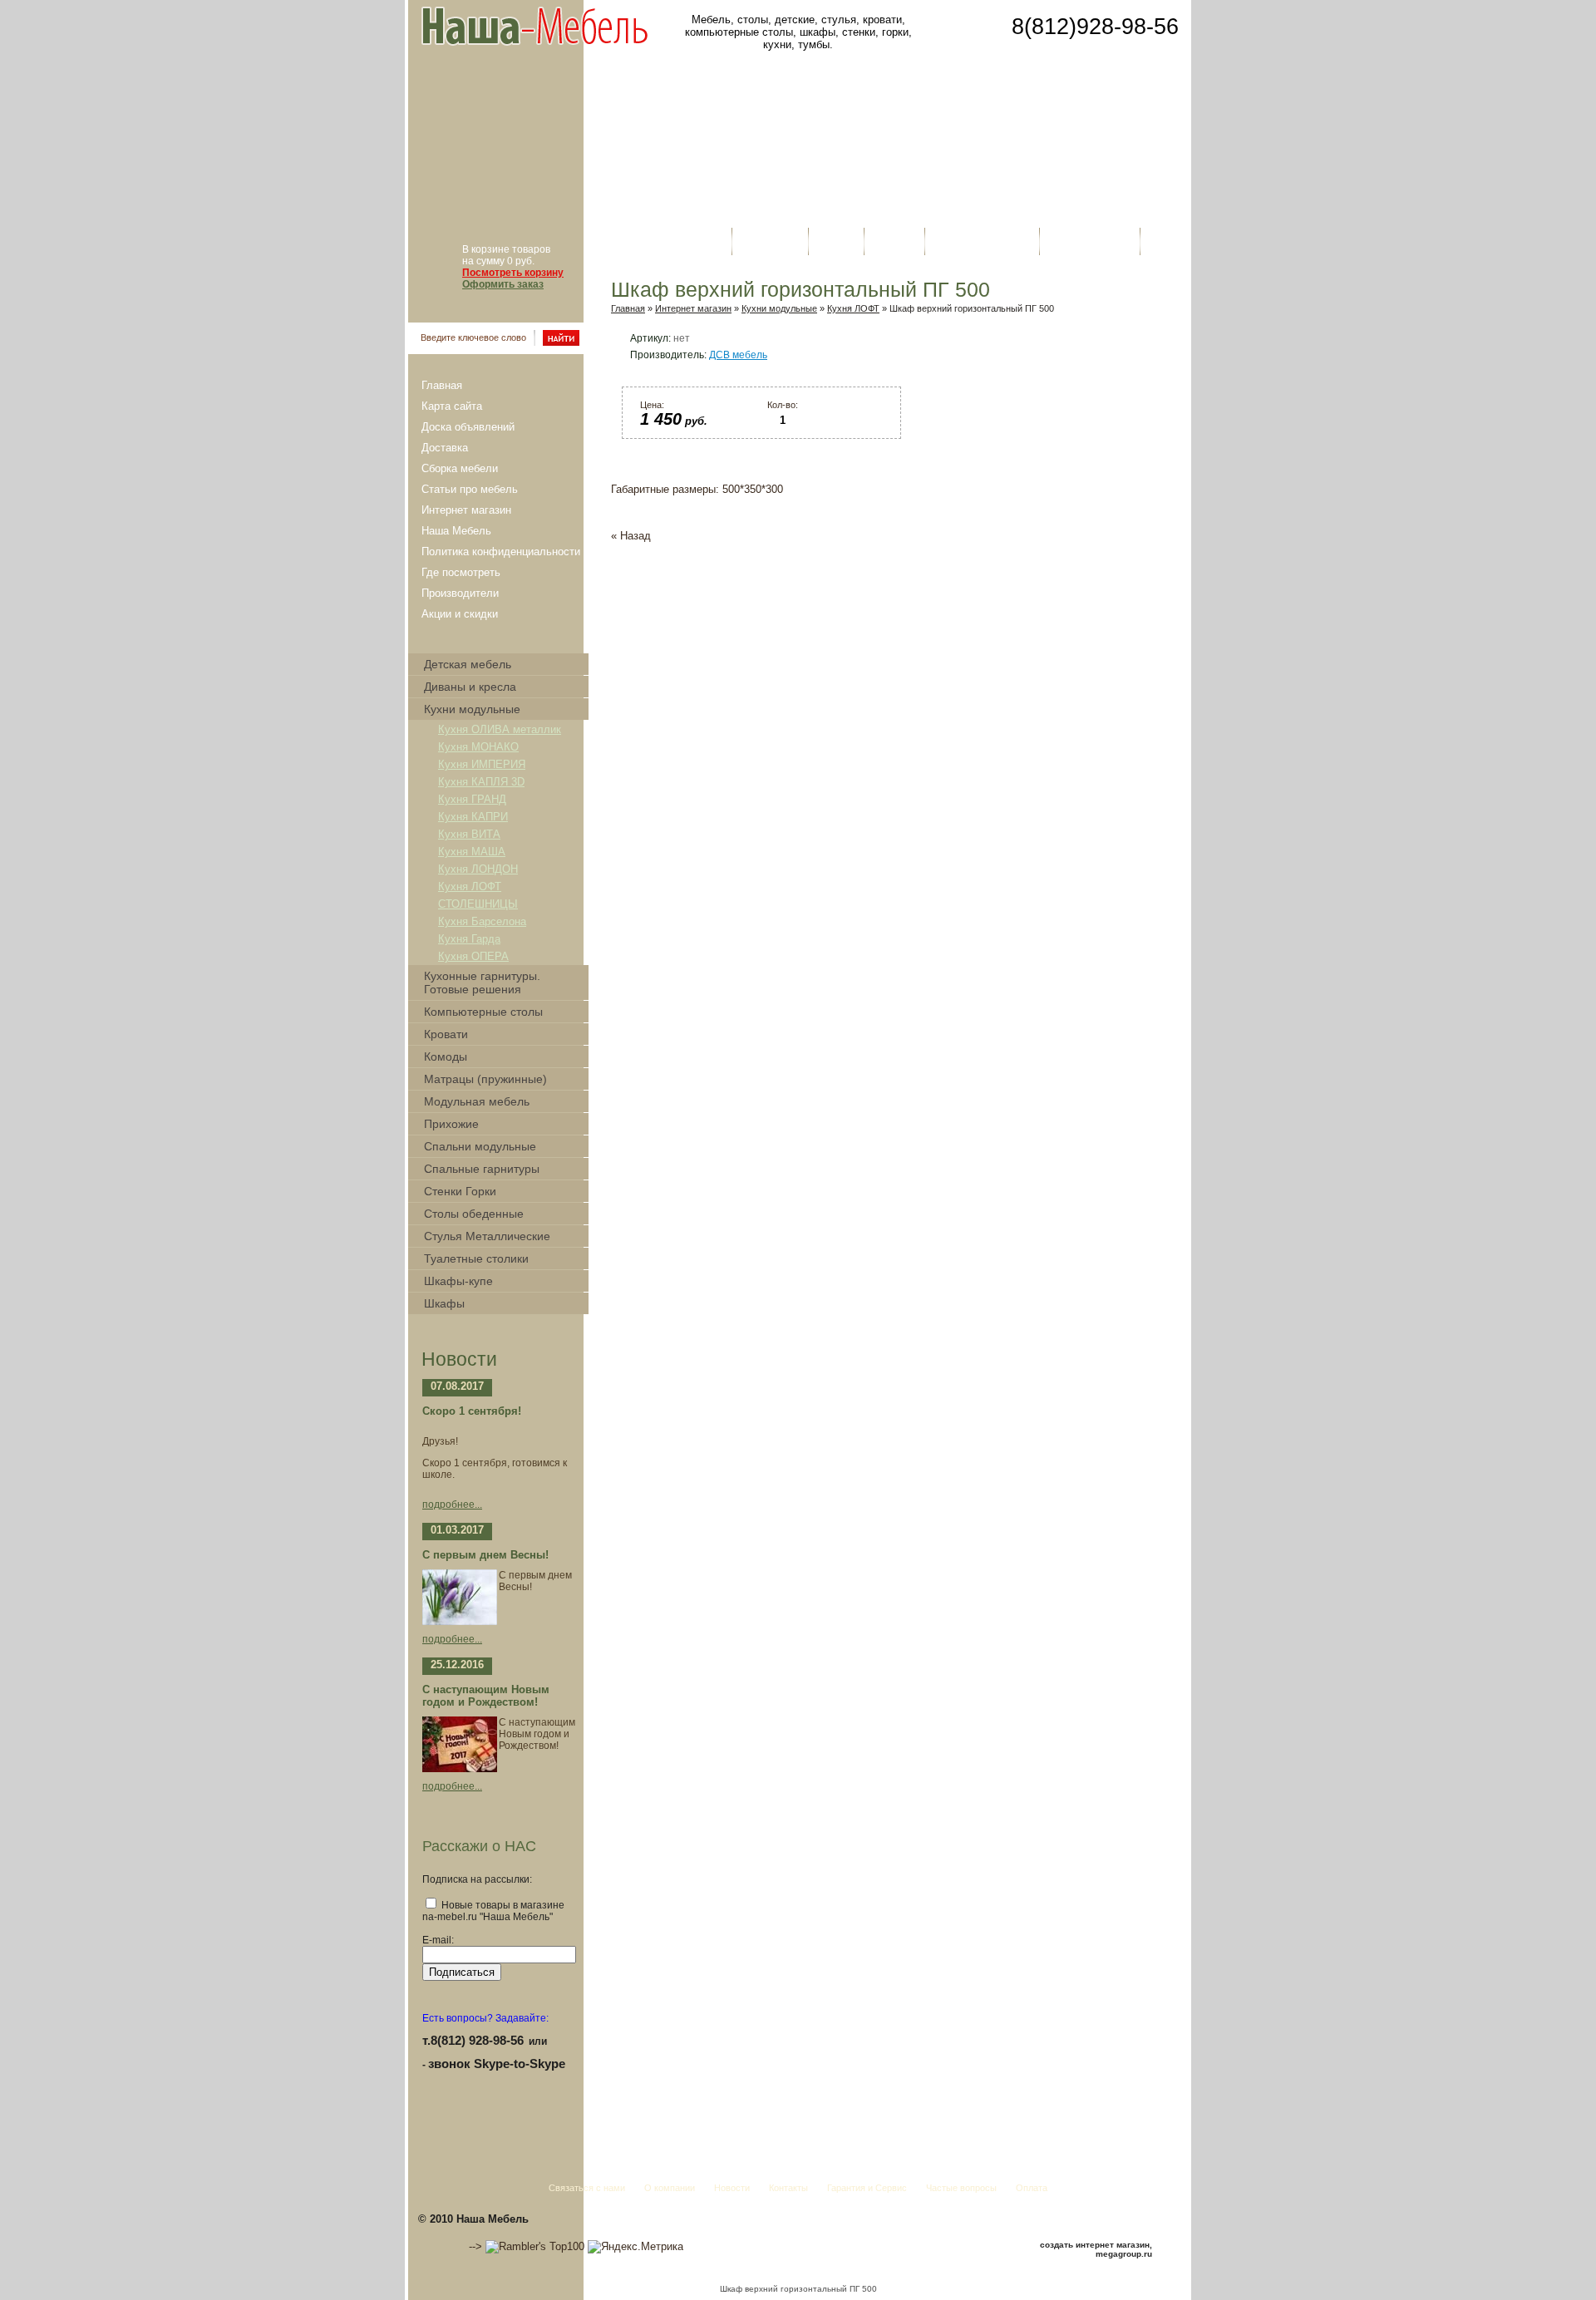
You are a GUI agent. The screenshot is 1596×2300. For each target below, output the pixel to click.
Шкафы (444, 1303)
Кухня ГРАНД (472, 799)
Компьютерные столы (483, 1012)
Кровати (446, 1034)
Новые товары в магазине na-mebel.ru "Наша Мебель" (493, 1911)
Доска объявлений (468, 427)
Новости (836, 241)
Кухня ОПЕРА (473, 956)
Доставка (445, 448)
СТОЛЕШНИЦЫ (478, 904)
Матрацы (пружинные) (485, 1079)
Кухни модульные (472, 709)
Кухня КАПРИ (473, 817)
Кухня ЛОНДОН (478, 869)
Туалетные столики (476, 1258)
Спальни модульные (480, 1146)
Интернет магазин (466, 510)
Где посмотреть (461, 572)
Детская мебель (468, 664)
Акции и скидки (460, 614)
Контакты (894, 241)
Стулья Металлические (487, 1236)
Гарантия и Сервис (982, 241)
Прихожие (451, 1124)
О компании (770, 241)
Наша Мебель (456, 531)
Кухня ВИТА (469, 834)
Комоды (446, 1056)
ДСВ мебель (738, 355)
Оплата (1166, 241)
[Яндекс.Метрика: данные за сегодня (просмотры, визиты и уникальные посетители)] (635, 2247)
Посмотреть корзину (513, 273)
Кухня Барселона (482, 921)
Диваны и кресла (470, 687)
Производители (460, 593)
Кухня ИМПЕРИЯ (482, 764)
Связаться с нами (678, 241)
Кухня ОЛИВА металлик (500, 729)
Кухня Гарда (469, 939)
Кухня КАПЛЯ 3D (481, 782)
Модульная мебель (477, 1101)
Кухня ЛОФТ (470, 887)
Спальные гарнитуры (482, 1169)
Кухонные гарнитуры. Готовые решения (482, 983)
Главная (442, 385)
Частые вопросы (1090, 241)
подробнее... (452, 1505)
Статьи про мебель (470, 489)
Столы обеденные (474, 1214)
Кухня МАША (472, 852)
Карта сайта (452, 406)
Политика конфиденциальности (501, 552)
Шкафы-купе (458, 1281)
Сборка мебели (460, 468)
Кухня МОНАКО (478, 747)
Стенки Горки (460, 1191)
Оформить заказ (503, 284)
